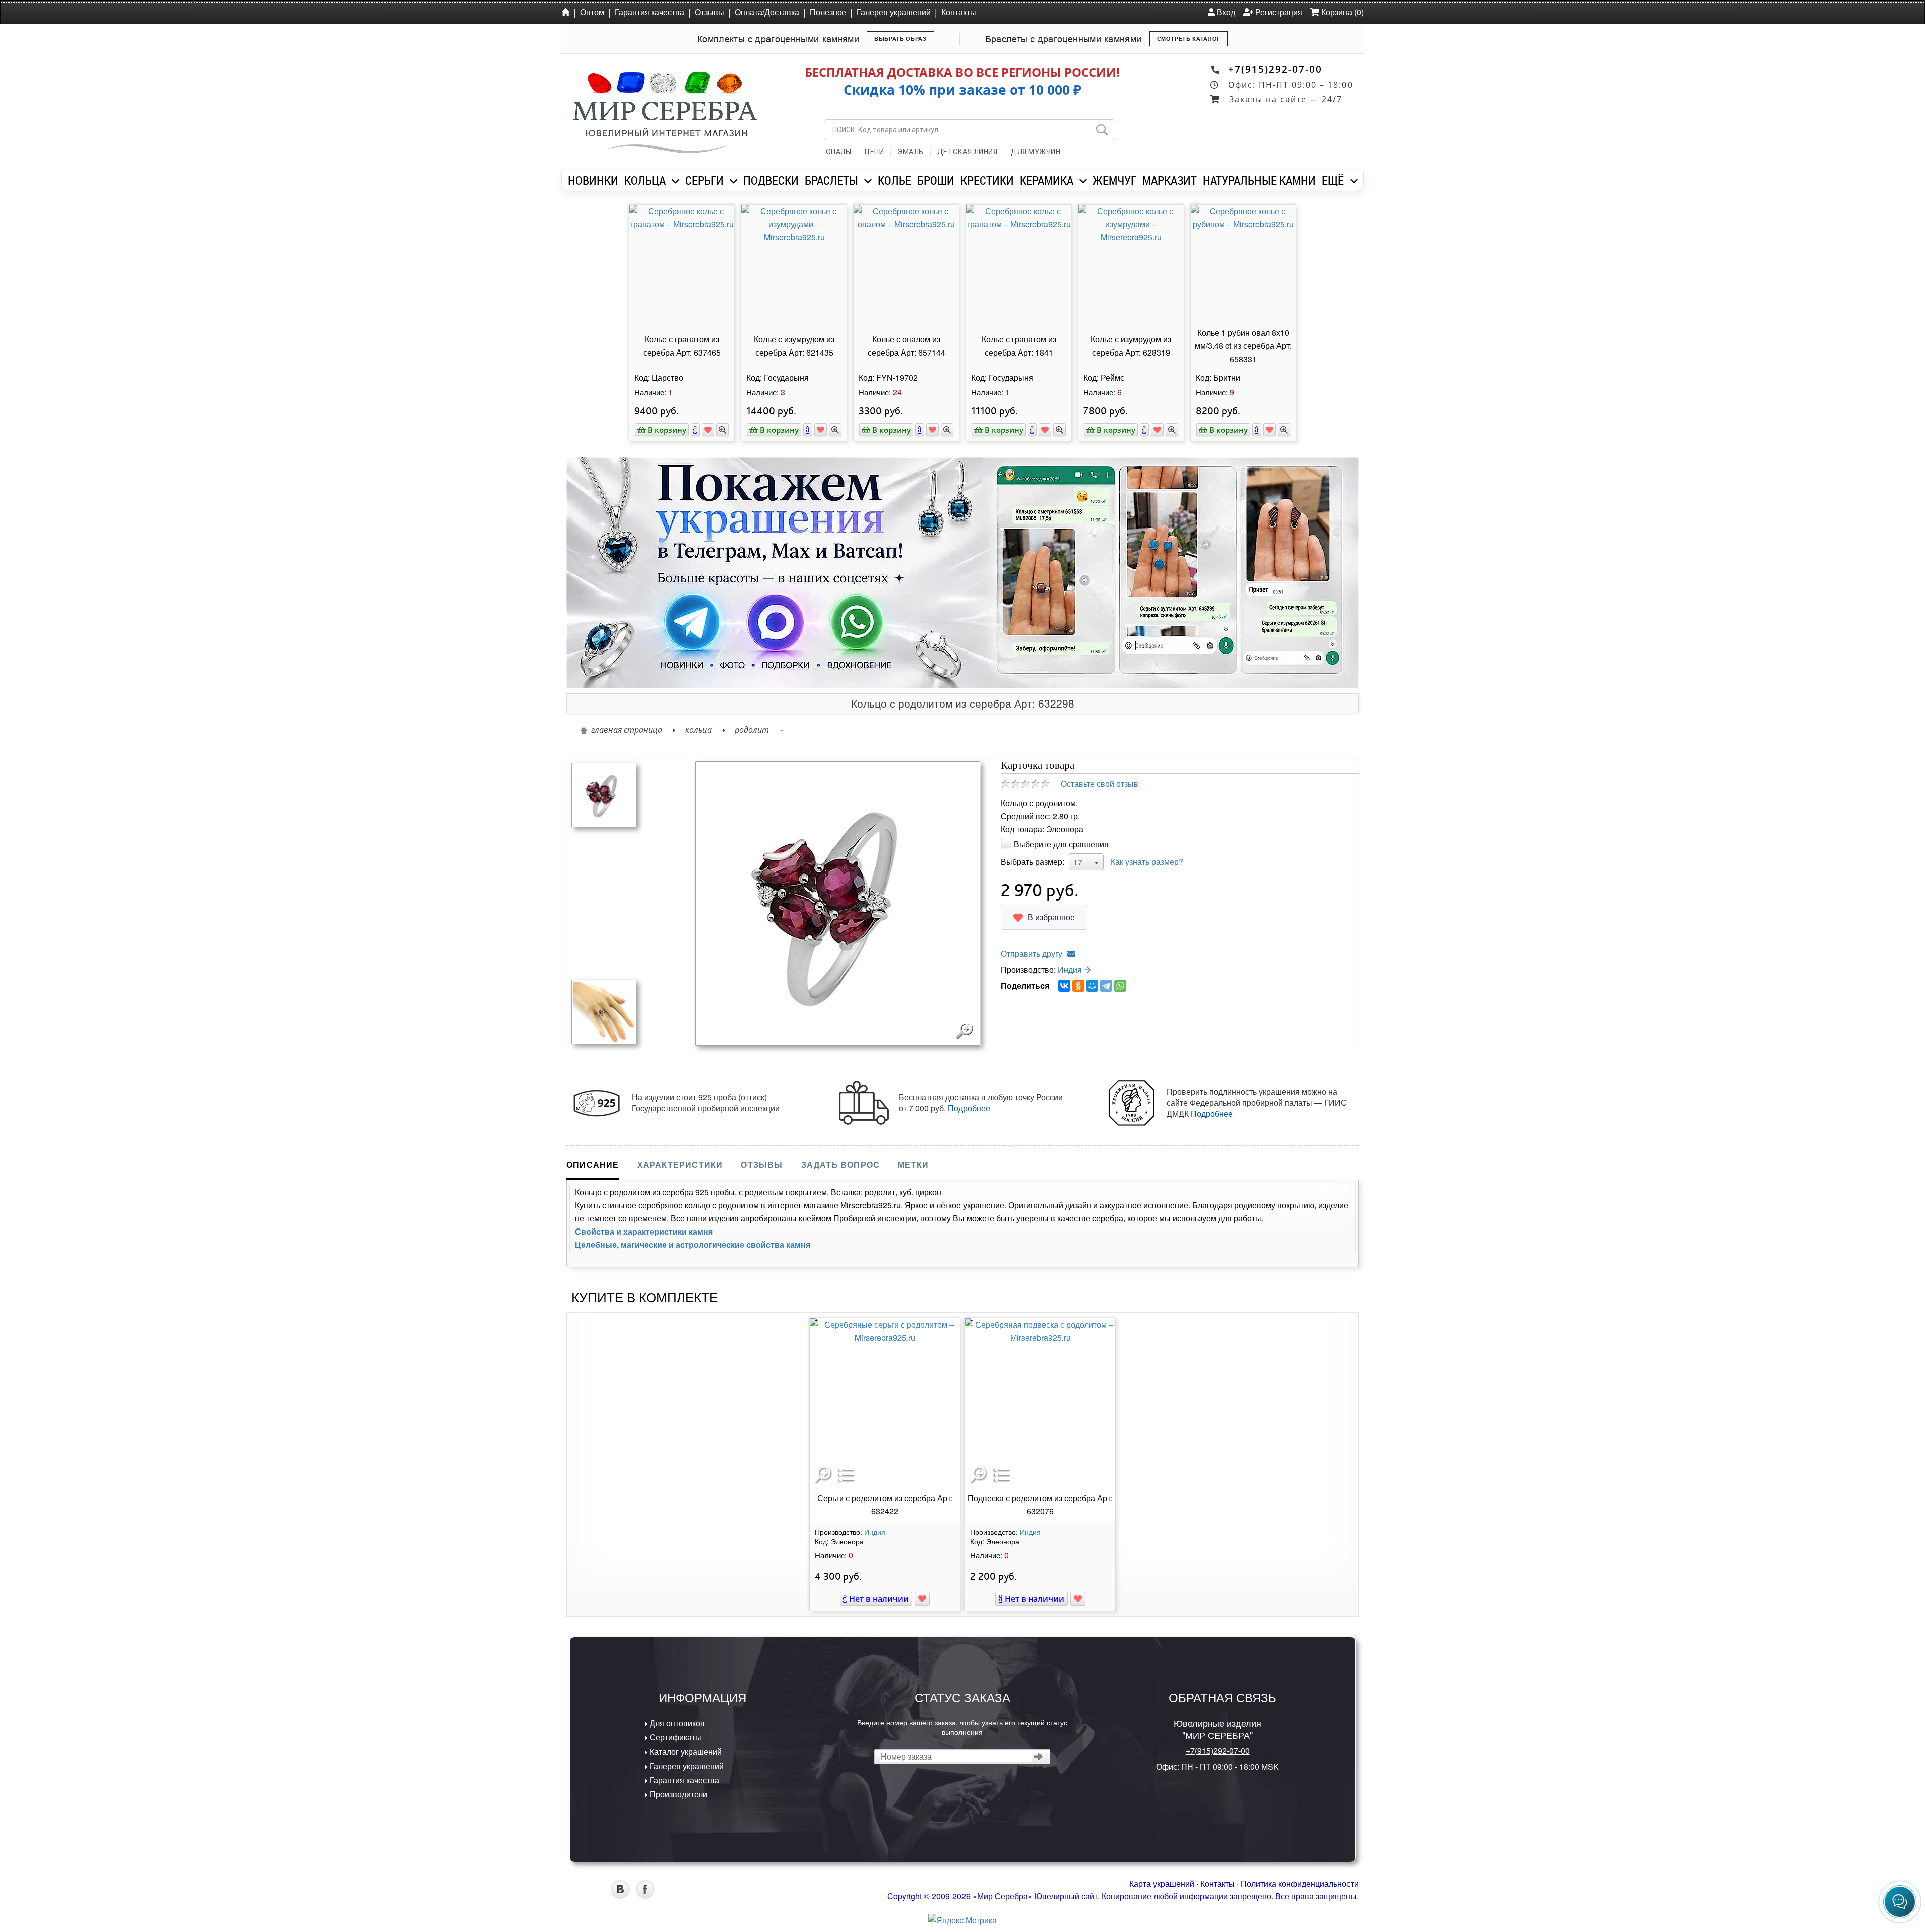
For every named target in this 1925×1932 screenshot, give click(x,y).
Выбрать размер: (1032, 862)
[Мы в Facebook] (645, 1896)
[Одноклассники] (1078, 986)
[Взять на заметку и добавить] (708, 430)
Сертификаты (675, 1737)
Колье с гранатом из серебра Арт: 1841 (1019, 346)
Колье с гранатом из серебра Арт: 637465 (682, 346)
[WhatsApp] (1120, 986)
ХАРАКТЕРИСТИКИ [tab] (680, 1165)
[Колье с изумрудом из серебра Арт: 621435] (794, 264)
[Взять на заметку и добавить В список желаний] (922, 1599)
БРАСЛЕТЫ (831, 180)
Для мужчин (1035, 152)
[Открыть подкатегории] (676, 181)
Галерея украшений (894, 12)
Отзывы (710, 12)
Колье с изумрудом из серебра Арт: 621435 (794, 346)
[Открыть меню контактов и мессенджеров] (1900, 1902)
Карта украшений (1162, 1884)
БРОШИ (936, 180)
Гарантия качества (649, 12)
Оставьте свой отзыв (1100, 783)
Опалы (839, 152)
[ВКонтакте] (1064, 986)
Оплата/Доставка (767, 12)
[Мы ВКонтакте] (620, 1896)
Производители (678, 1794)
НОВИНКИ (593, 180)
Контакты (959, 12)
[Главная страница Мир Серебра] (567, 12)
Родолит (752, 730)
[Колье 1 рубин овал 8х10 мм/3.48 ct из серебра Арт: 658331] (1243, 264)
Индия (1071, 970)
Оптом (592, 12)
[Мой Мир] (1092, 986)
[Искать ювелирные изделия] (1102, 130)
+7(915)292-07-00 (1275, 69)
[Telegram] (1106, 986)
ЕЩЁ (1333, 180)
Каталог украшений (685, 1752)
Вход (1225, 12)
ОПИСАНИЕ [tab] (593, 1165)
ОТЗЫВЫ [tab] (762, 1165)
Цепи (874, 152)
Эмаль (911, 152)
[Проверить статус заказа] (1038, 1757)
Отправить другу (1031, 953)
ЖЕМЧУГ (1115, 180)
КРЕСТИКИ (987, 180)
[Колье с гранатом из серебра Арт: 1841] (1019, 264)
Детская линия (968, 152)
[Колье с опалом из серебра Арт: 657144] (906, 264)
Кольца (699, 730)
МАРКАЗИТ (1170, 180)
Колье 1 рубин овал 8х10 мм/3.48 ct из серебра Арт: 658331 (1243, 346)
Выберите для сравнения (1061, 844)
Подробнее (969, 1108)
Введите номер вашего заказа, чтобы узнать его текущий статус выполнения (962, 1727)
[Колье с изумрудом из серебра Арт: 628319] (1131, 264)
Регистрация (1278, 12)
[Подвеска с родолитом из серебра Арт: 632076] (1040, 1403)
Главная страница (627, 730)
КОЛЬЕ (895, 180)
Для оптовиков (676, 1723)
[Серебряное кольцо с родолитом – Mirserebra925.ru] (604, 794)
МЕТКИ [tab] (913, 1165)
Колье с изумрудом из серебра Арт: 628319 (1131, 346)
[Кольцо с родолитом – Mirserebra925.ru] (604, 1011)
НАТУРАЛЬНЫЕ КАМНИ (1259, 180)
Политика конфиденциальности (1300, 1884)
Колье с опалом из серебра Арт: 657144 (907, 346)
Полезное (828, 12)
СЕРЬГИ (705, 180)
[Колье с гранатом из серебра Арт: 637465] (682, 264)
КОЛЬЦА (645, 180)
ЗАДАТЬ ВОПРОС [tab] (841, 1165)
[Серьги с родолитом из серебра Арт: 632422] (885, 1403)
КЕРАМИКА (1046, 180)
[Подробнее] (695, 430)
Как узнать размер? (1147, 862)
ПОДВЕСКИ (771, 180)
